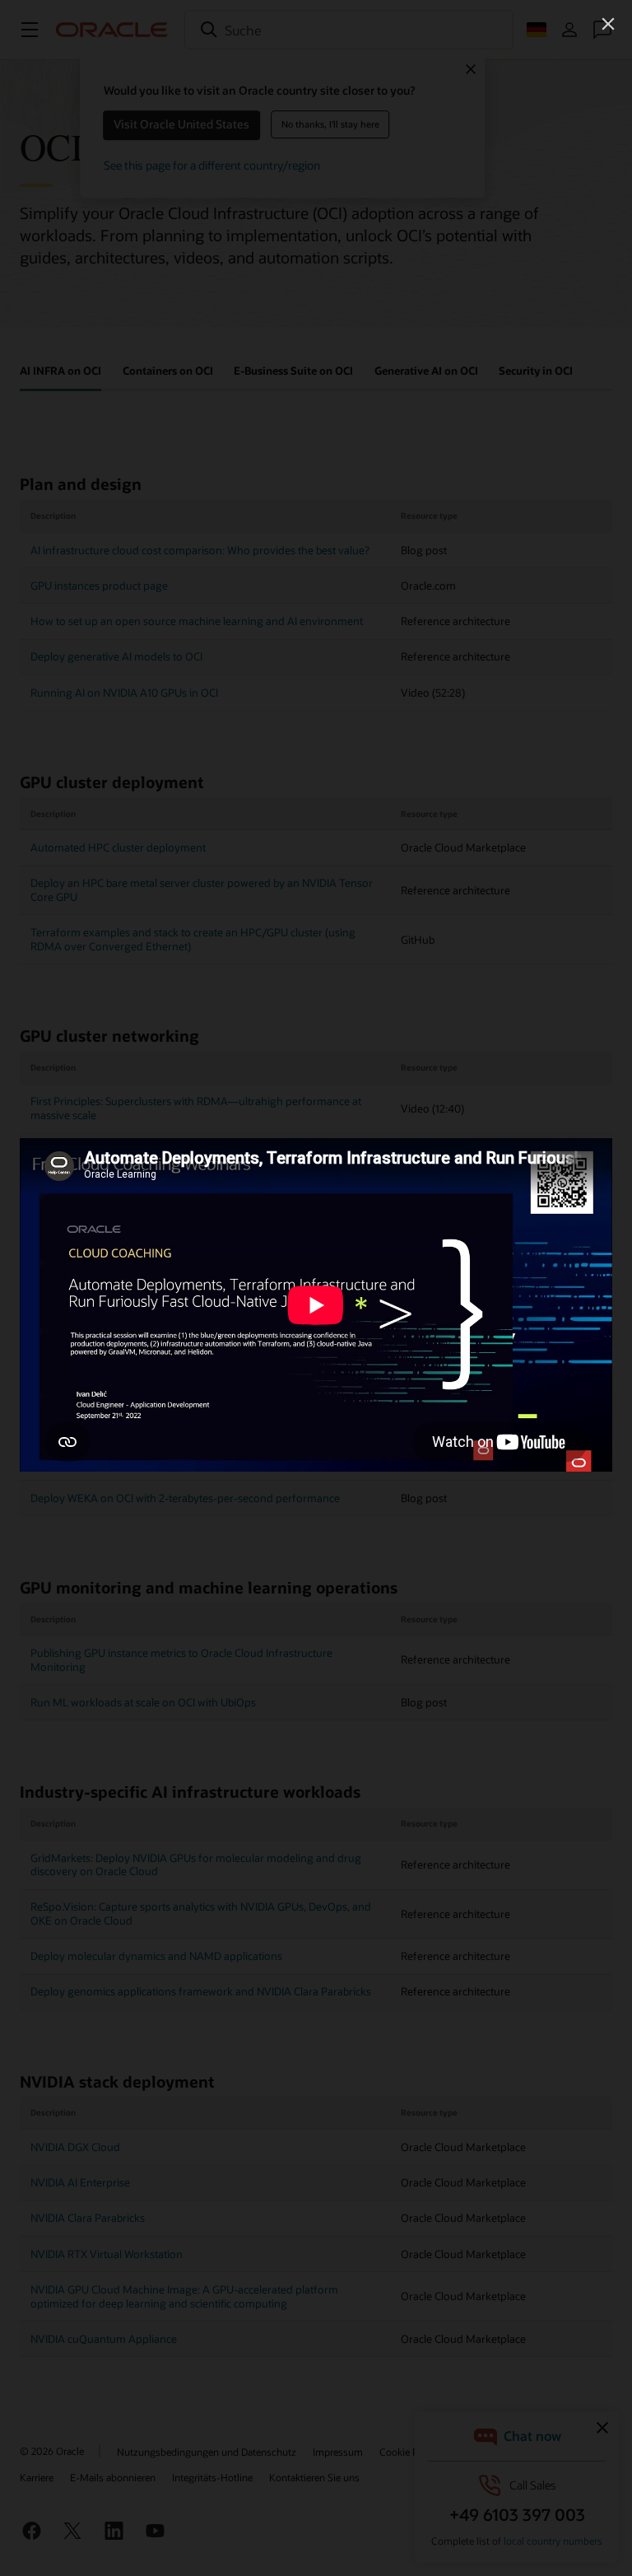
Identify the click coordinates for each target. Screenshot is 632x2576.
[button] (608, 24)
